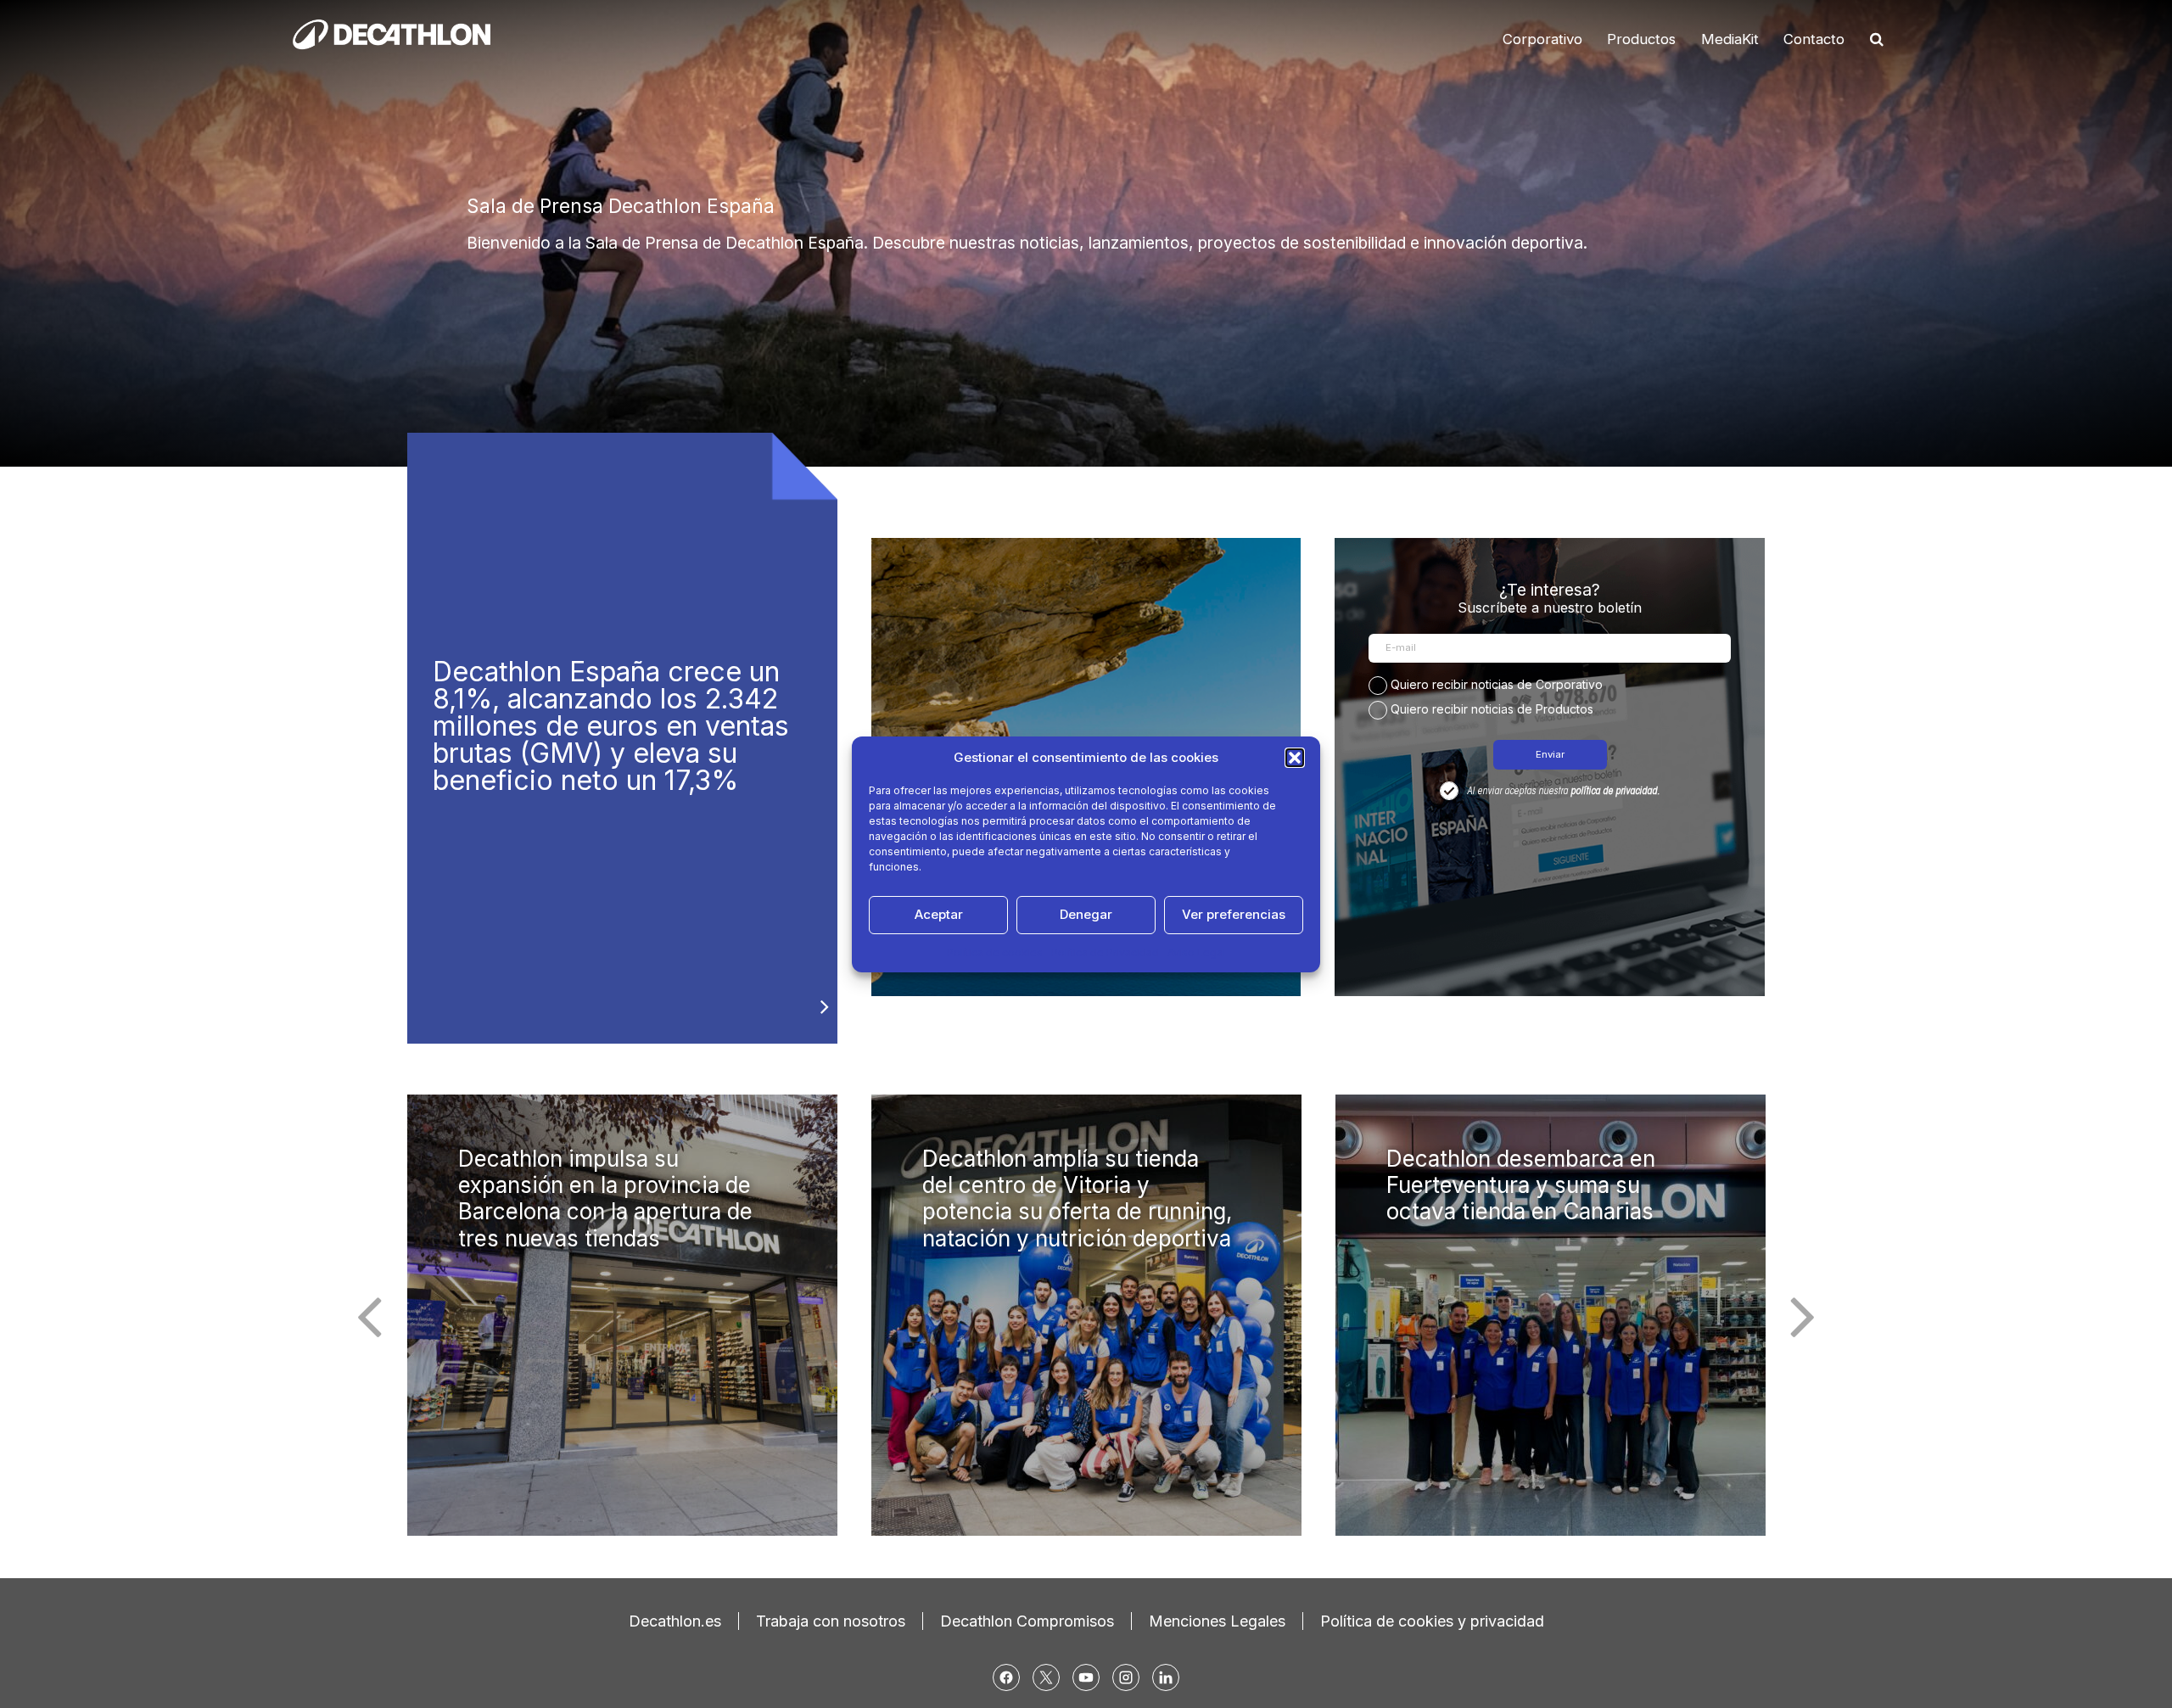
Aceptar (939, 914)
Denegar (1086, 914)
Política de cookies (995, 952)
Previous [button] (369, 1315)
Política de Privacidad (1105, 952)
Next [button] (1803, 1315)
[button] (1295, 758)
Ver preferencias (1234, 914)
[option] (1086, 233)
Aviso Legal (1196, 952)
